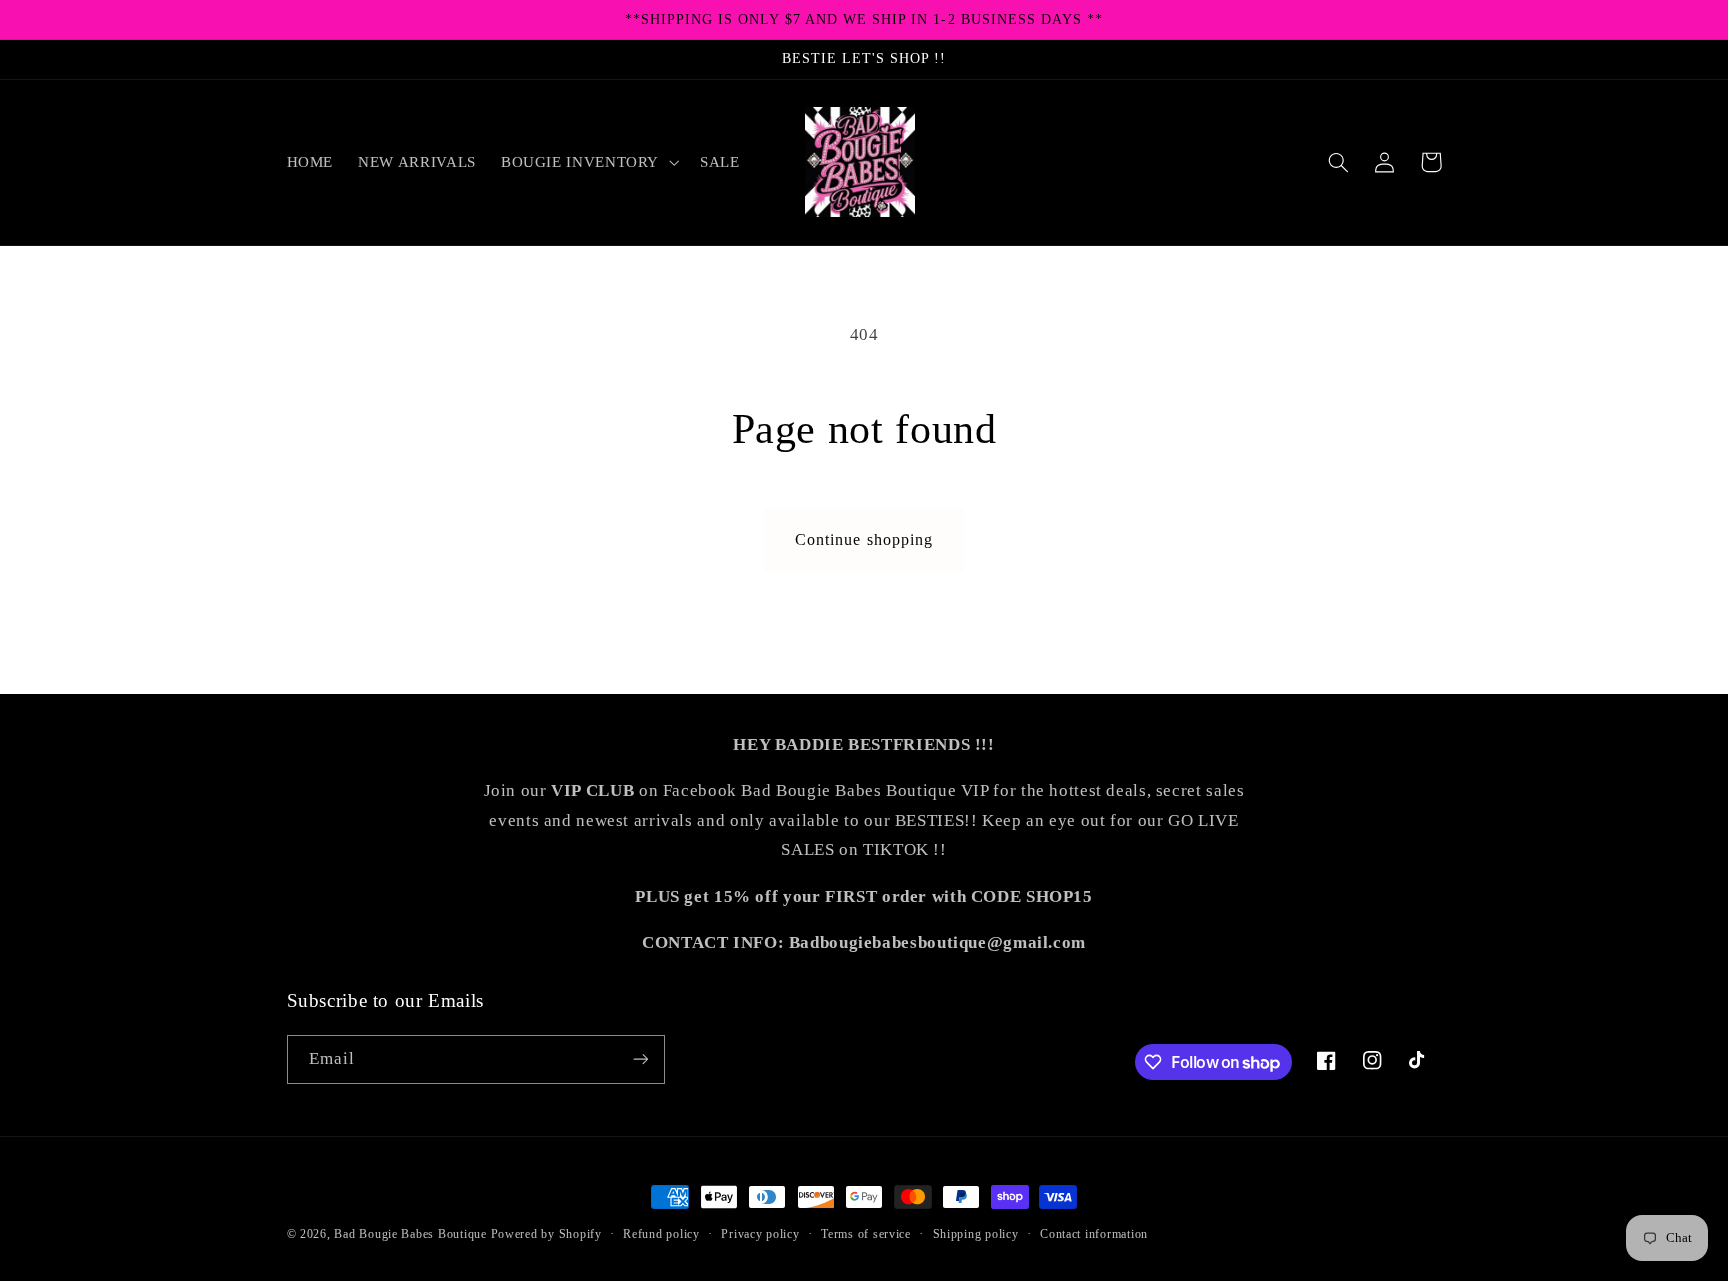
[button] (587, 162)
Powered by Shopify (546, 1234)
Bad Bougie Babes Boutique (410, 1234)
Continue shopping (864, 539)
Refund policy (661, 1234)
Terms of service (866, 1234)
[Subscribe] (640, 1059)
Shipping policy (976, 1234)
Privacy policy (760, 1234)
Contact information (1094, 1234)
